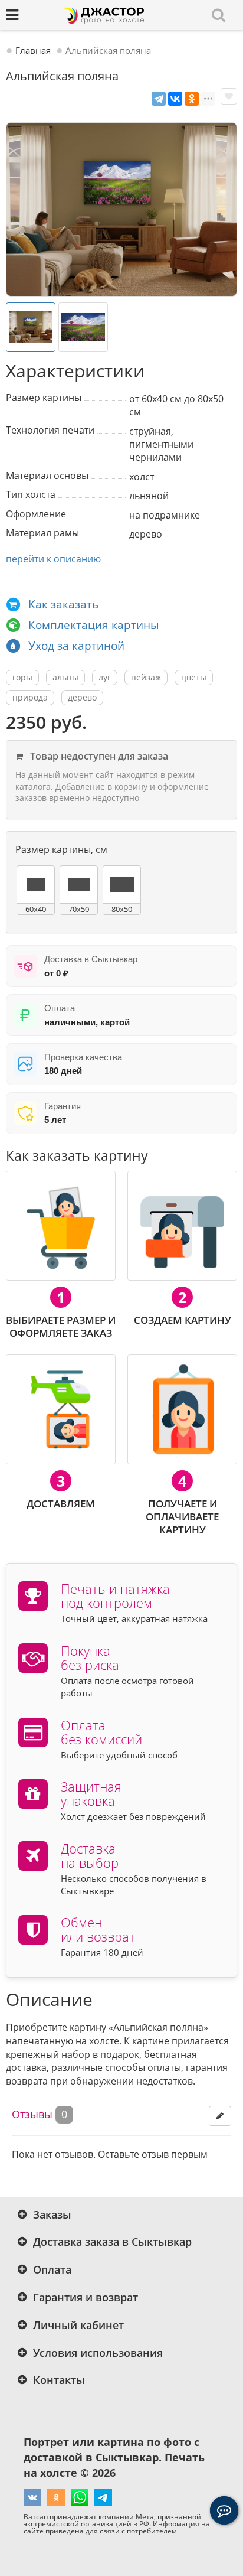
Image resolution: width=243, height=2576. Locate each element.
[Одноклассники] (192, 99)
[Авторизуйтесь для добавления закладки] (229, 96)
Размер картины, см (61, 849)
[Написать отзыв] (220, 2116)
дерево (82, 697)
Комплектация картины (94, 625)
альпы (65, 677)
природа (30, 697)
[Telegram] (159, 99)
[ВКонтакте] (175, 99)
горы (22, 677)
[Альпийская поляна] (121, 209)
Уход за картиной (76, 646)
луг (105, 677)
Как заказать (63, 604)
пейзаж (146, 677)
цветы (194, 677)
